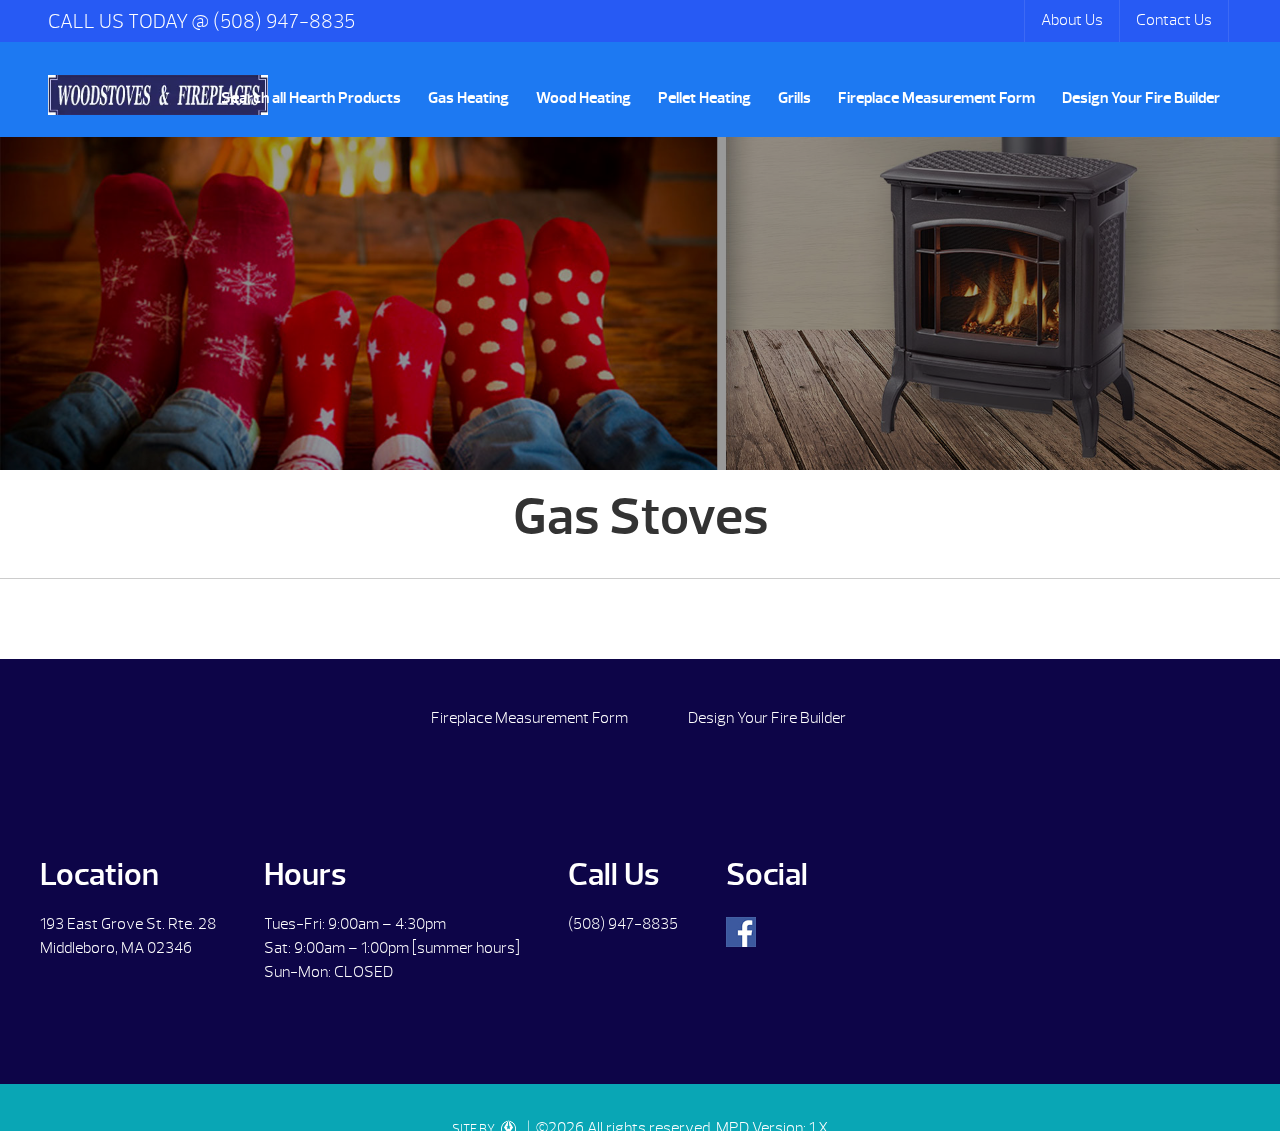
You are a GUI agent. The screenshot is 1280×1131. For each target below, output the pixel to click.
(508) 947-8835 (623, 924)
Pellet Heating (704, 98)
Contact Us (1174, 20)
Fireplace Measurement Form (936, 98)
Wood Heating (583, 98)
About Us (1072, 20)
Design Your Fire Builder (1141, 98)
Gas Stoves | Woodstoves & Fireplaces (158, 95)
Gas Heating (468, 98)
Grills (794, 98)
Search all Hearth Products (311, 98)
